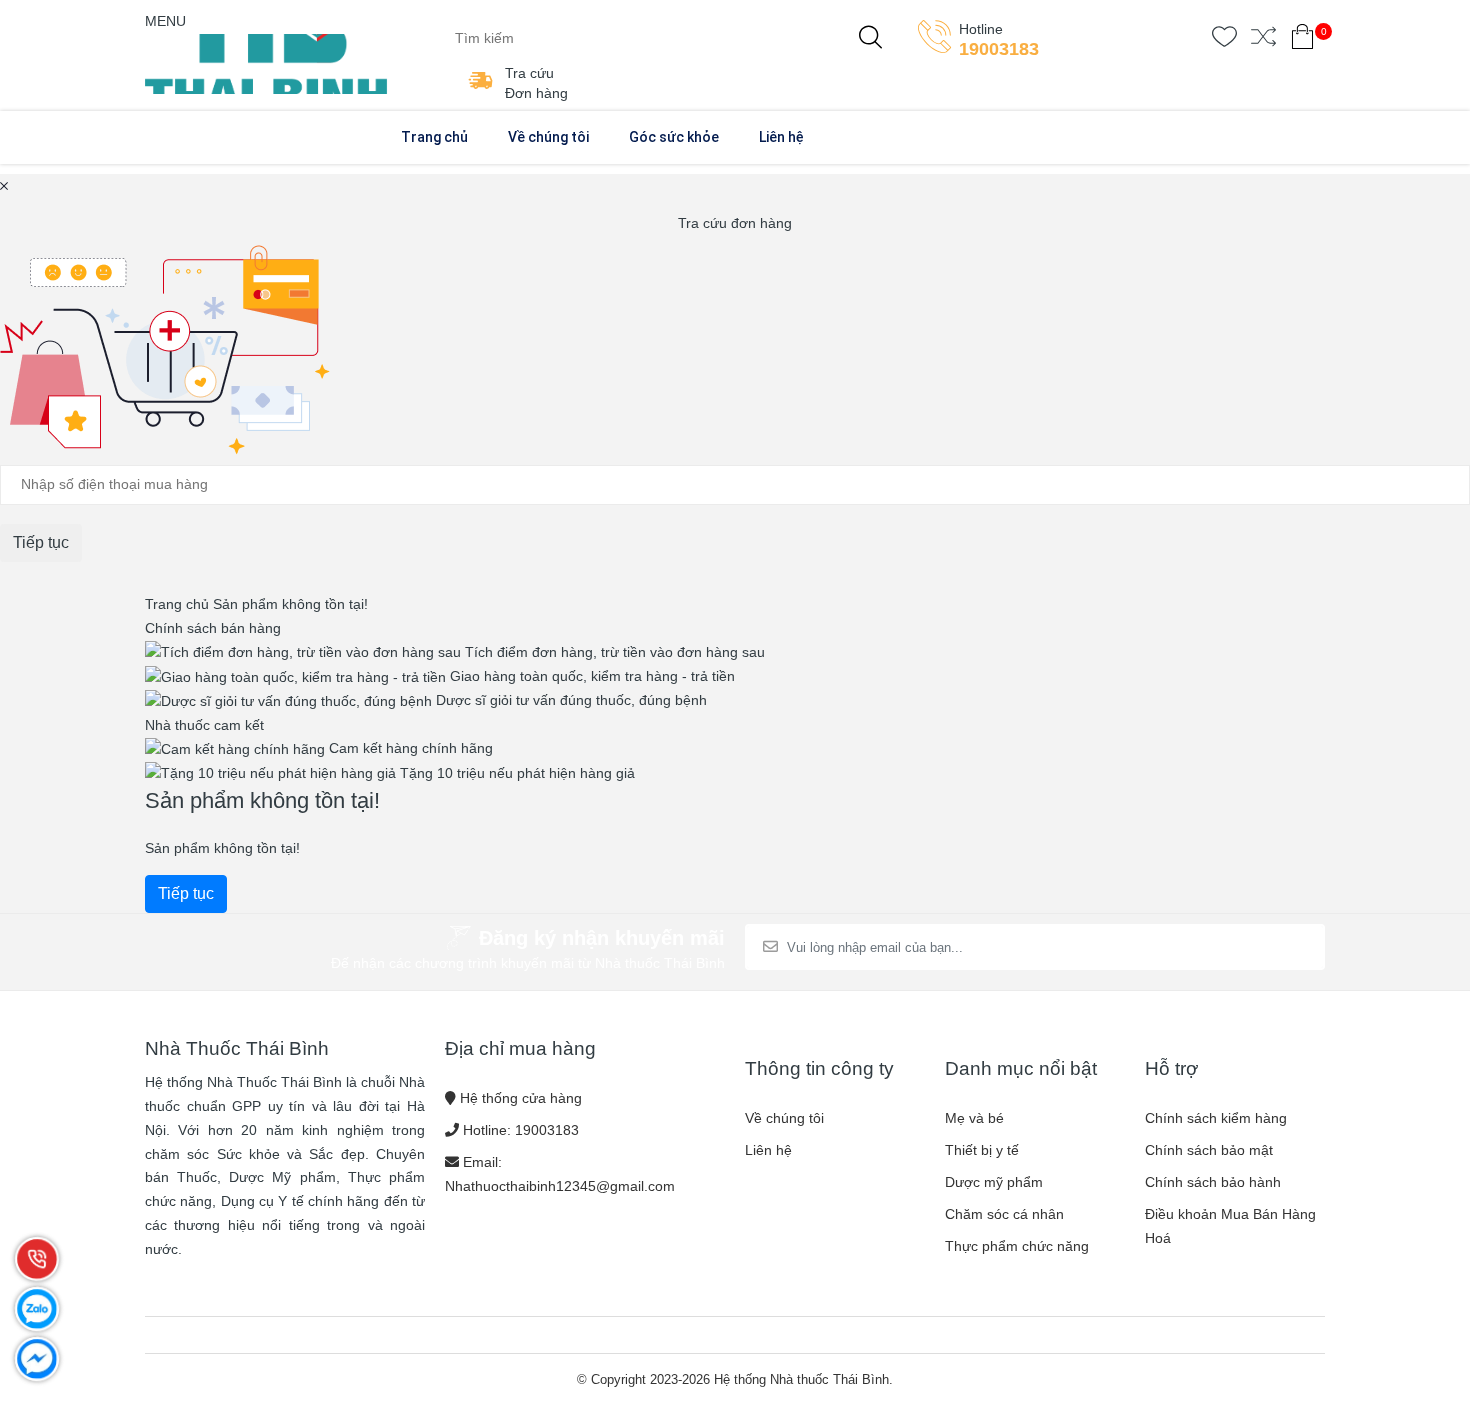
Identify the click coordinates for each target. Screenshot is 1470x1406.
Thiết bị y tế (982, 1150)
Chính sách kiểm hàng (1216, 1118)
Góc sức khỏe (674, 137)
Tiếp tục (186, 893)
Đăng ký (1258, 946)
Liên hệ (781, 137)
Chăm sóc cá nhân (1004, 1214)
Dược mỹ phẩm (994, 1182)
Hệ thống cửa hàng (521, 1098)
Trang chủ (434, 137)
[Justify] (870, 38)
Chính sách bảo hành (1213, 1182)
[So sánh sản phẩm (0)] (1263, 40)
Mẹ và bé (974, 1118)
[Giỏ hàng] (1302, 40)
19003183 (999, 49)
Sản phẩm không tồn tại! (290, 604)
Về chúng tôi (548, 137)
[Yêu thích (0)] (1224, 40)
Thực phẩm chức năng (1017, 1246)
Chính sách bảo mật (1209, 1150)
